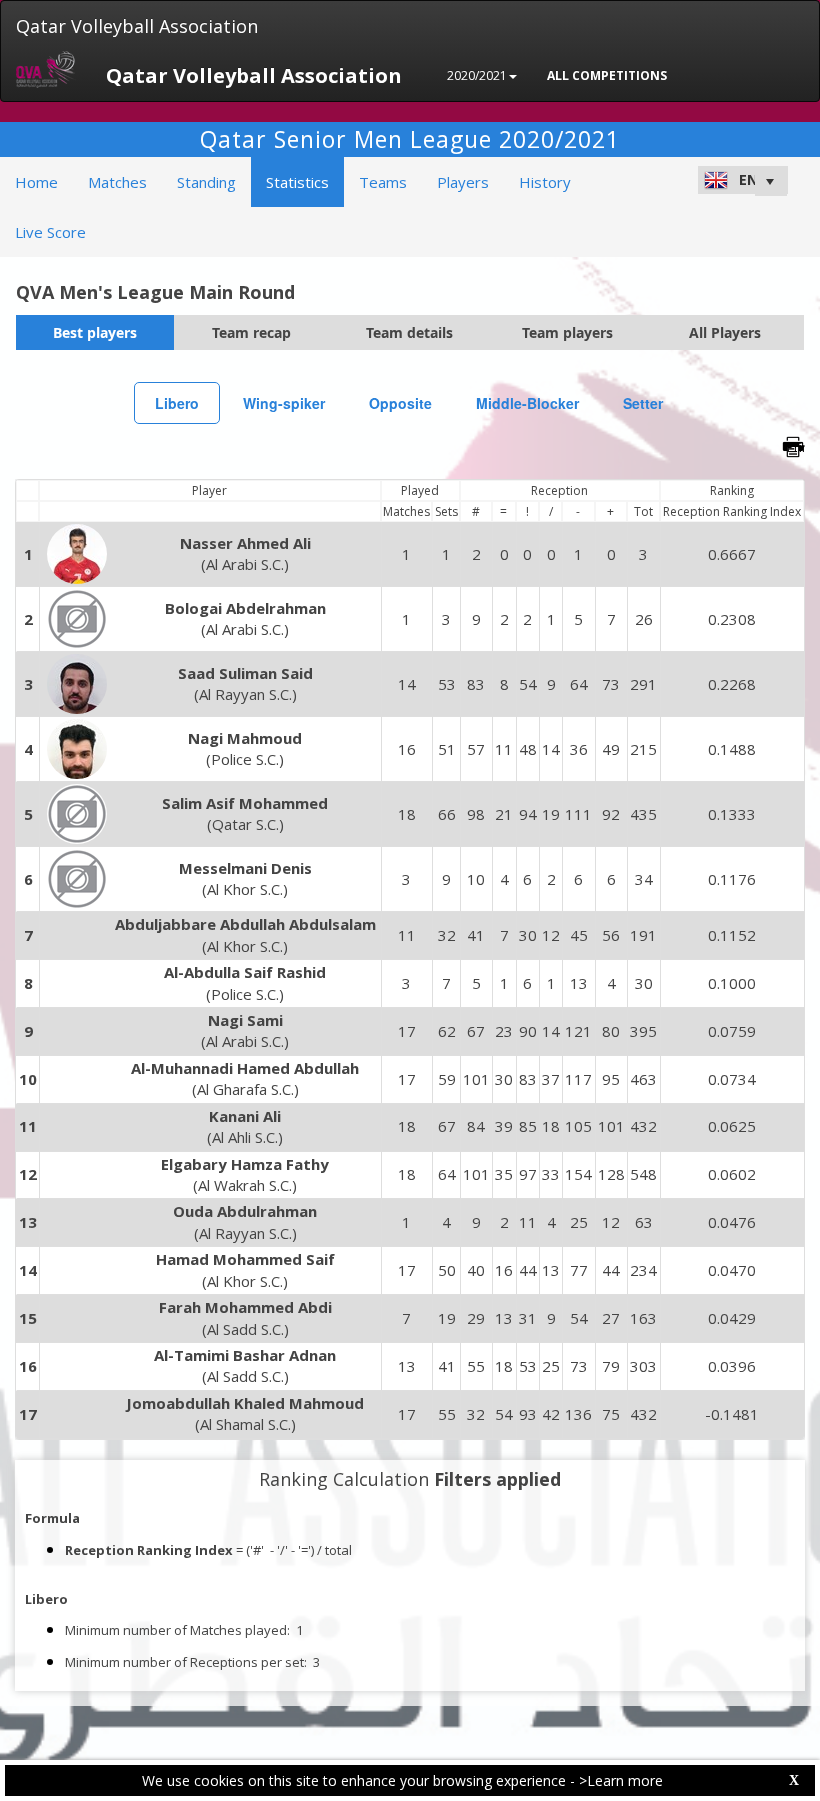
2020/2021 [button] (477, 75)
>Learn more (621, 1780)
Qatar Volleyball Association (137, 26)
